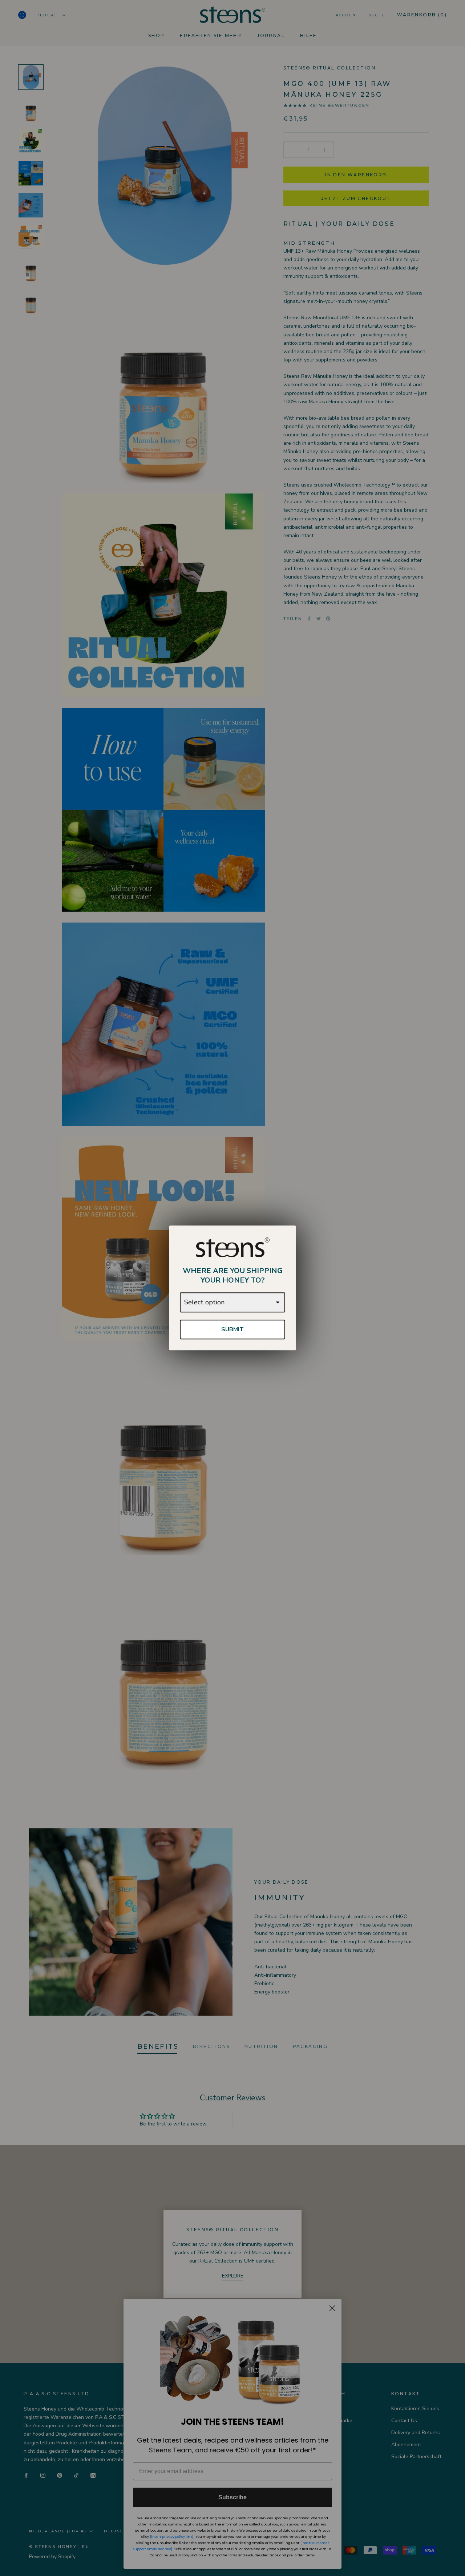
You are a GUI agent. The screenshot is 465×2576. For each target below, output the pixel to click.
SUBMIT (232, 1329)
